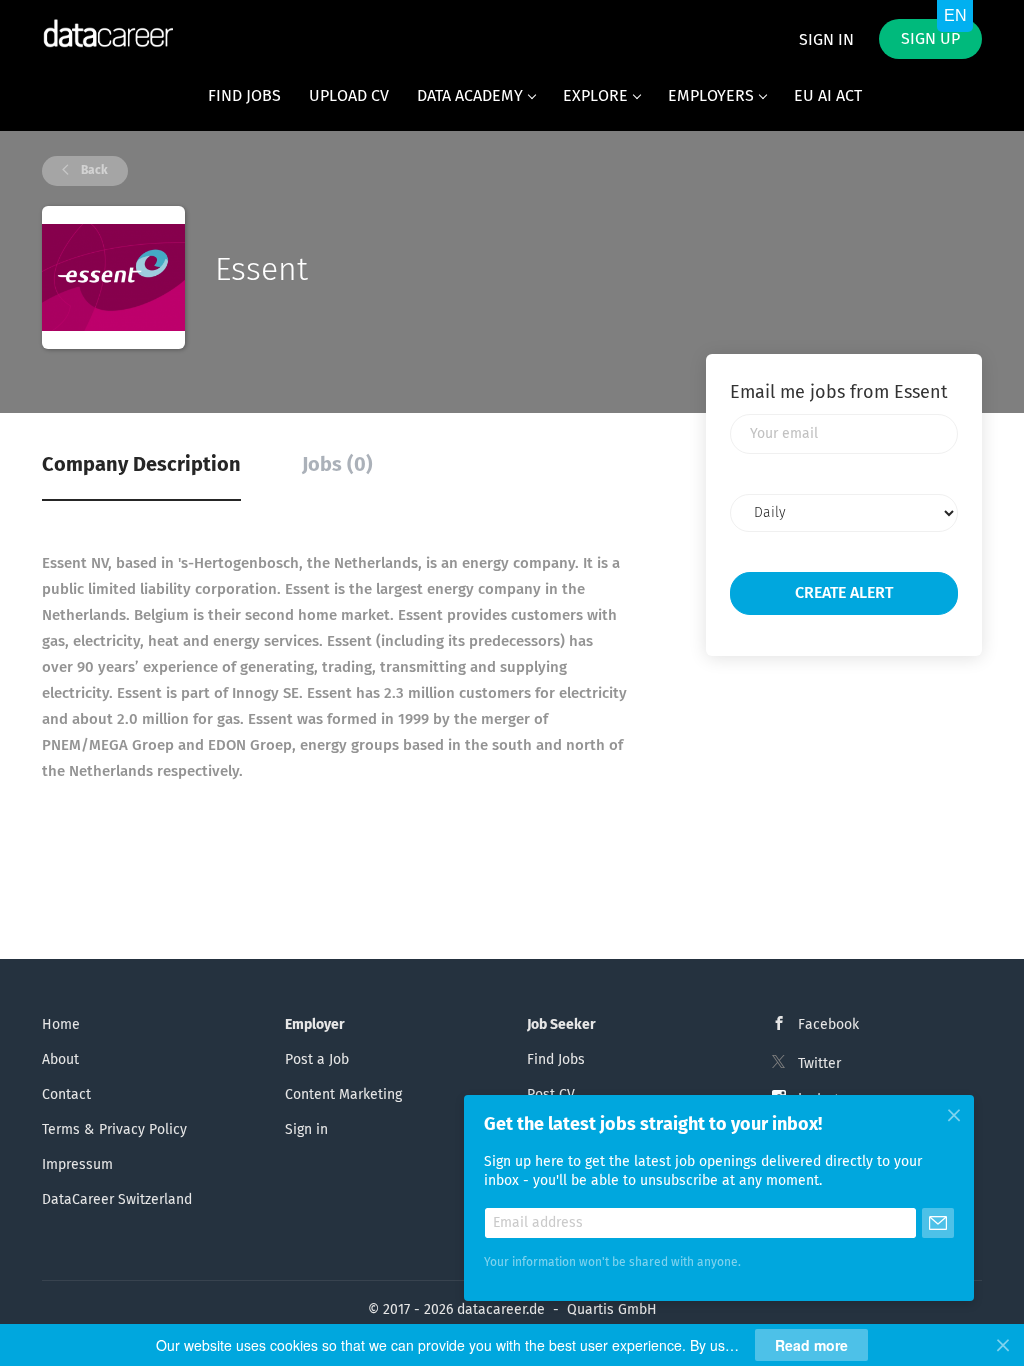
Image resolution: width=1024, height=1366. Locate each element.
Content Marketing (343, 1095)
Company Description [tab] (141, 465)
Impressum (77, 1165)
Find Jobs (556, 1060)
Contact (66, 1095)
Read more (811, 1345)
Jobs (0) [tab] (337, 465)
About (60, 1060)
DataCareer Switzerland (117, 1200)
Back (93, 171)
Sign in (826, 40)
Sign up (930, 39)
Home (61, 1025)
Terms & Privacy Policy (114, 1130)
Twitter (819, 1064)
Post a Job (317, 1060)
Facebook (828, 1025)
